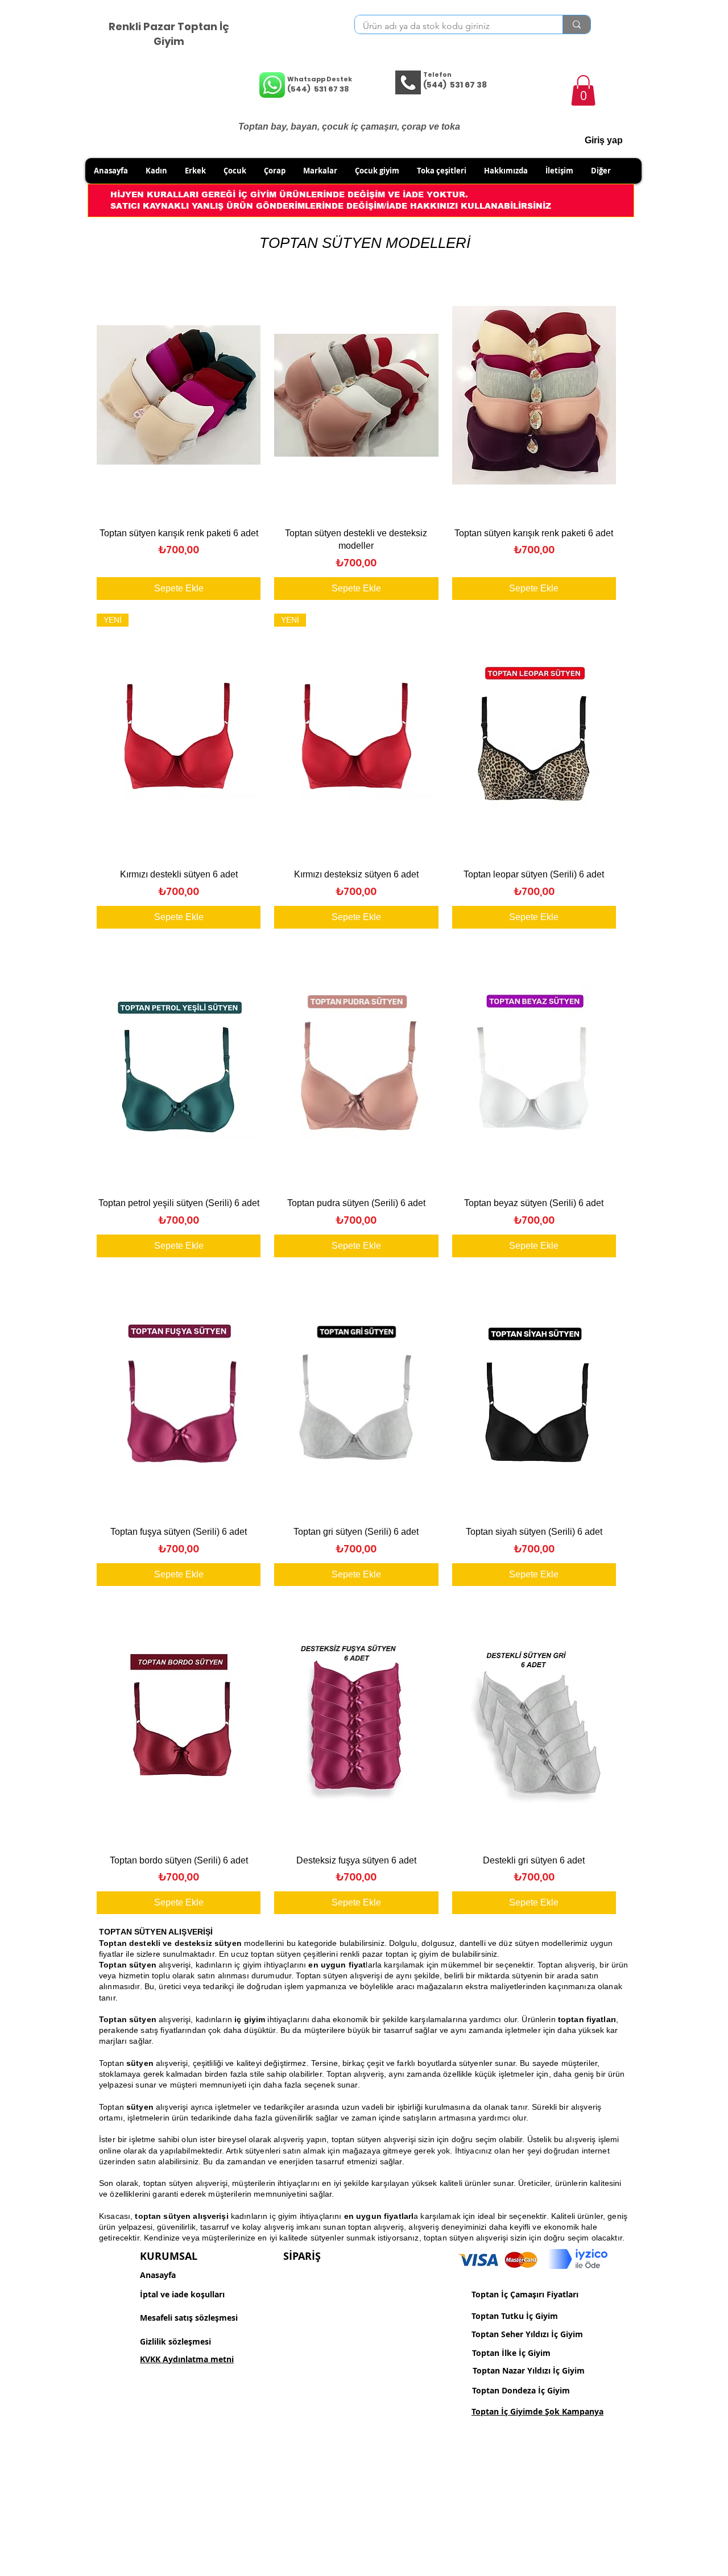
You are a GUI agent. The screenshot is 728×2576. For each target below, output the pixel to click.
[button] (583, 90)
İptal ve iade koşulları (182, 2294)
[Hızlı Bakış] (179, 395)
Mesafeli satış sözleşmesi (189, 2318)
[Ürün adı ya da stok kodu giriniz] (576, 24)
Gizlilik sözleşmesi (175, 2341)
